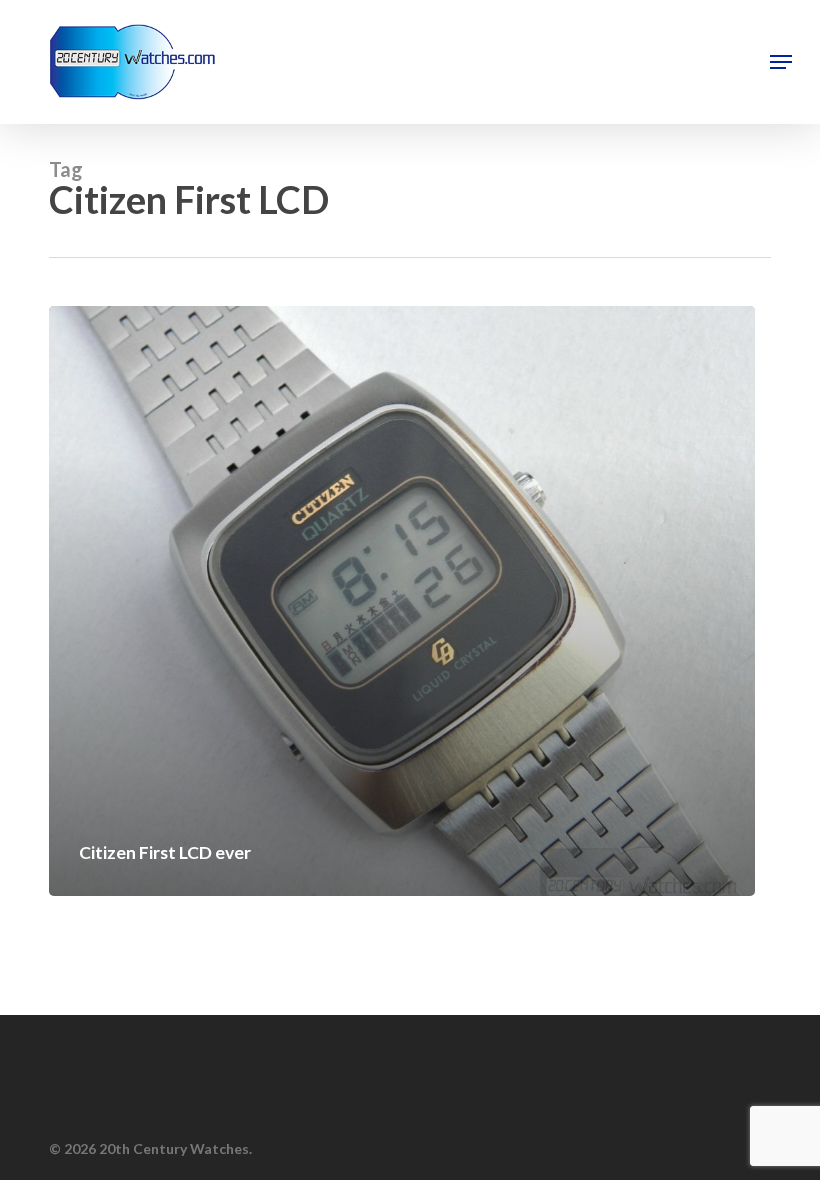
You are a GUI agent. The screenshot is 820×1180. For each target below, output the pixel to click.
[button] (781, 62)
